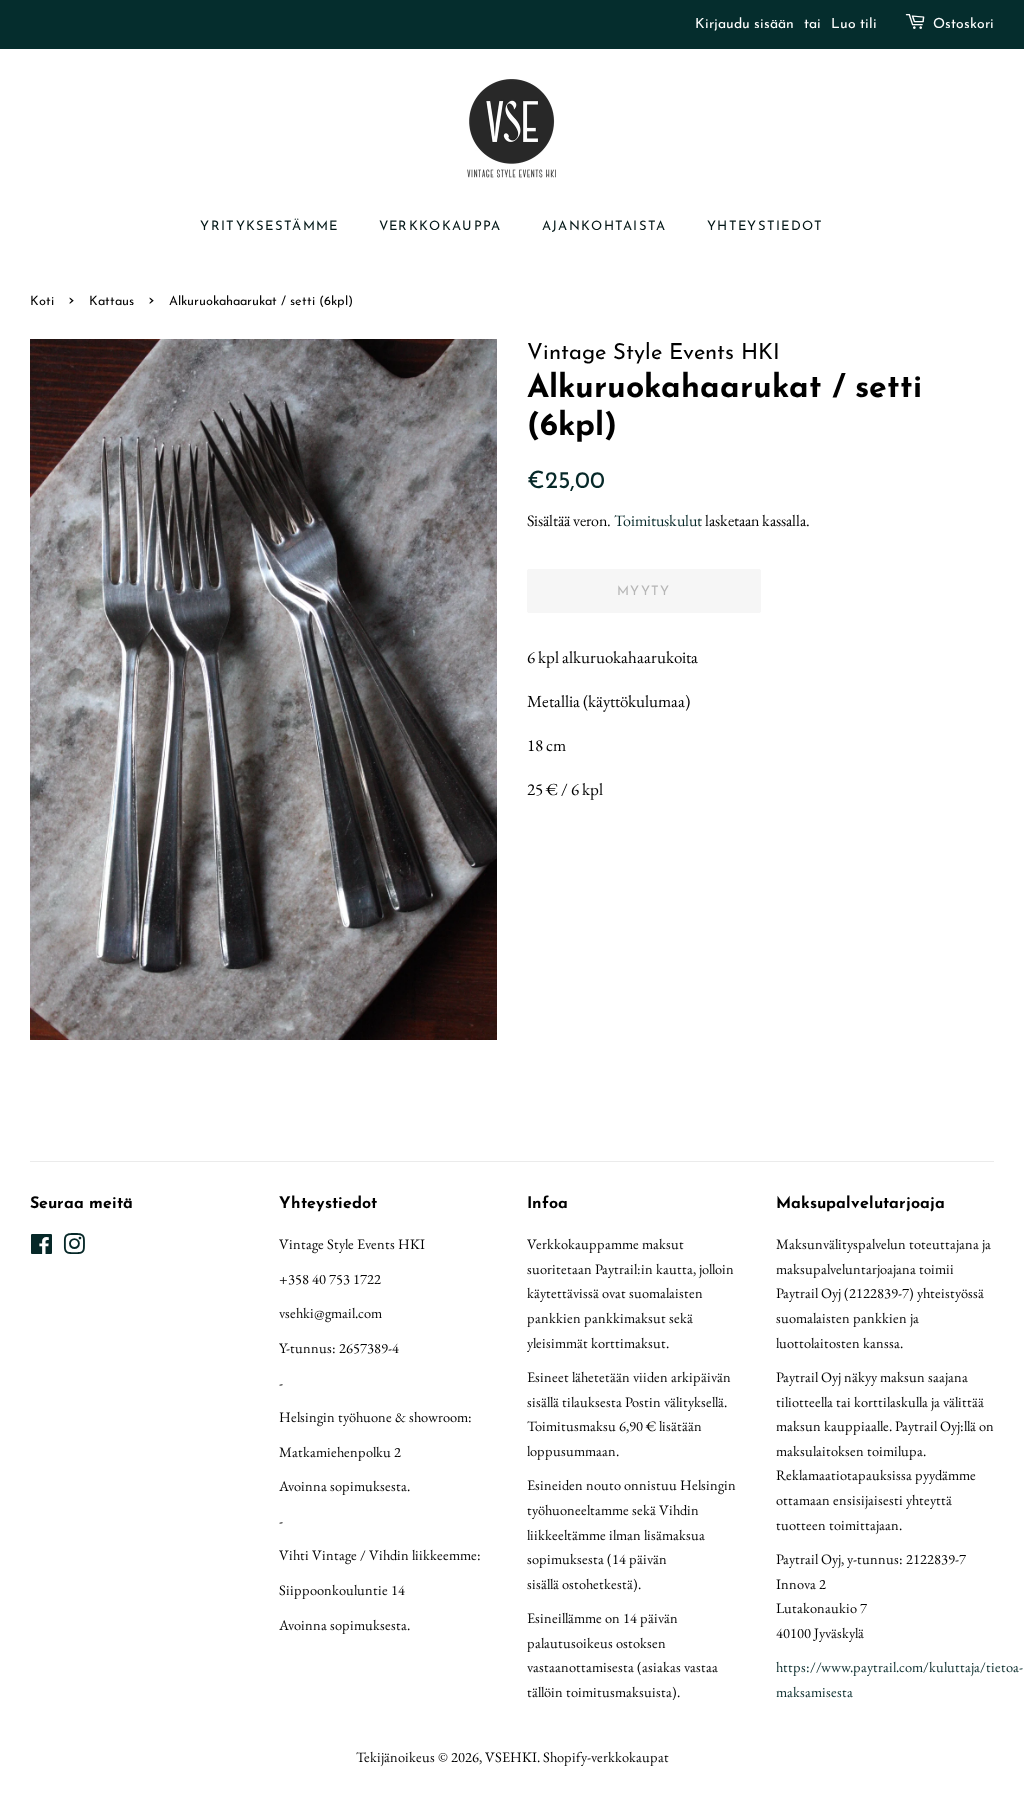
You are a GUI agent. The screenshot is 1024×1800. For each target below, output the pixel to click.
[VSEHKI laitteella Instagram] (74, 1247)
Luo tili (854, 24)
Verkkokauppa (440, 226)
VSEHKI (511, 1756)
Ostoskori (963, 24)
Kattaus (111, 301)
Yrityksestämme (269, 226)
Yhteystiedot (765, 226)
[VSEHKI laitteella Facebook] (41, 1247)
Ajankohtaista (604, 226)
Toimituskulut (658, 520)
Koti (42, 301)
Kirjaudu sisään (744, 24)
